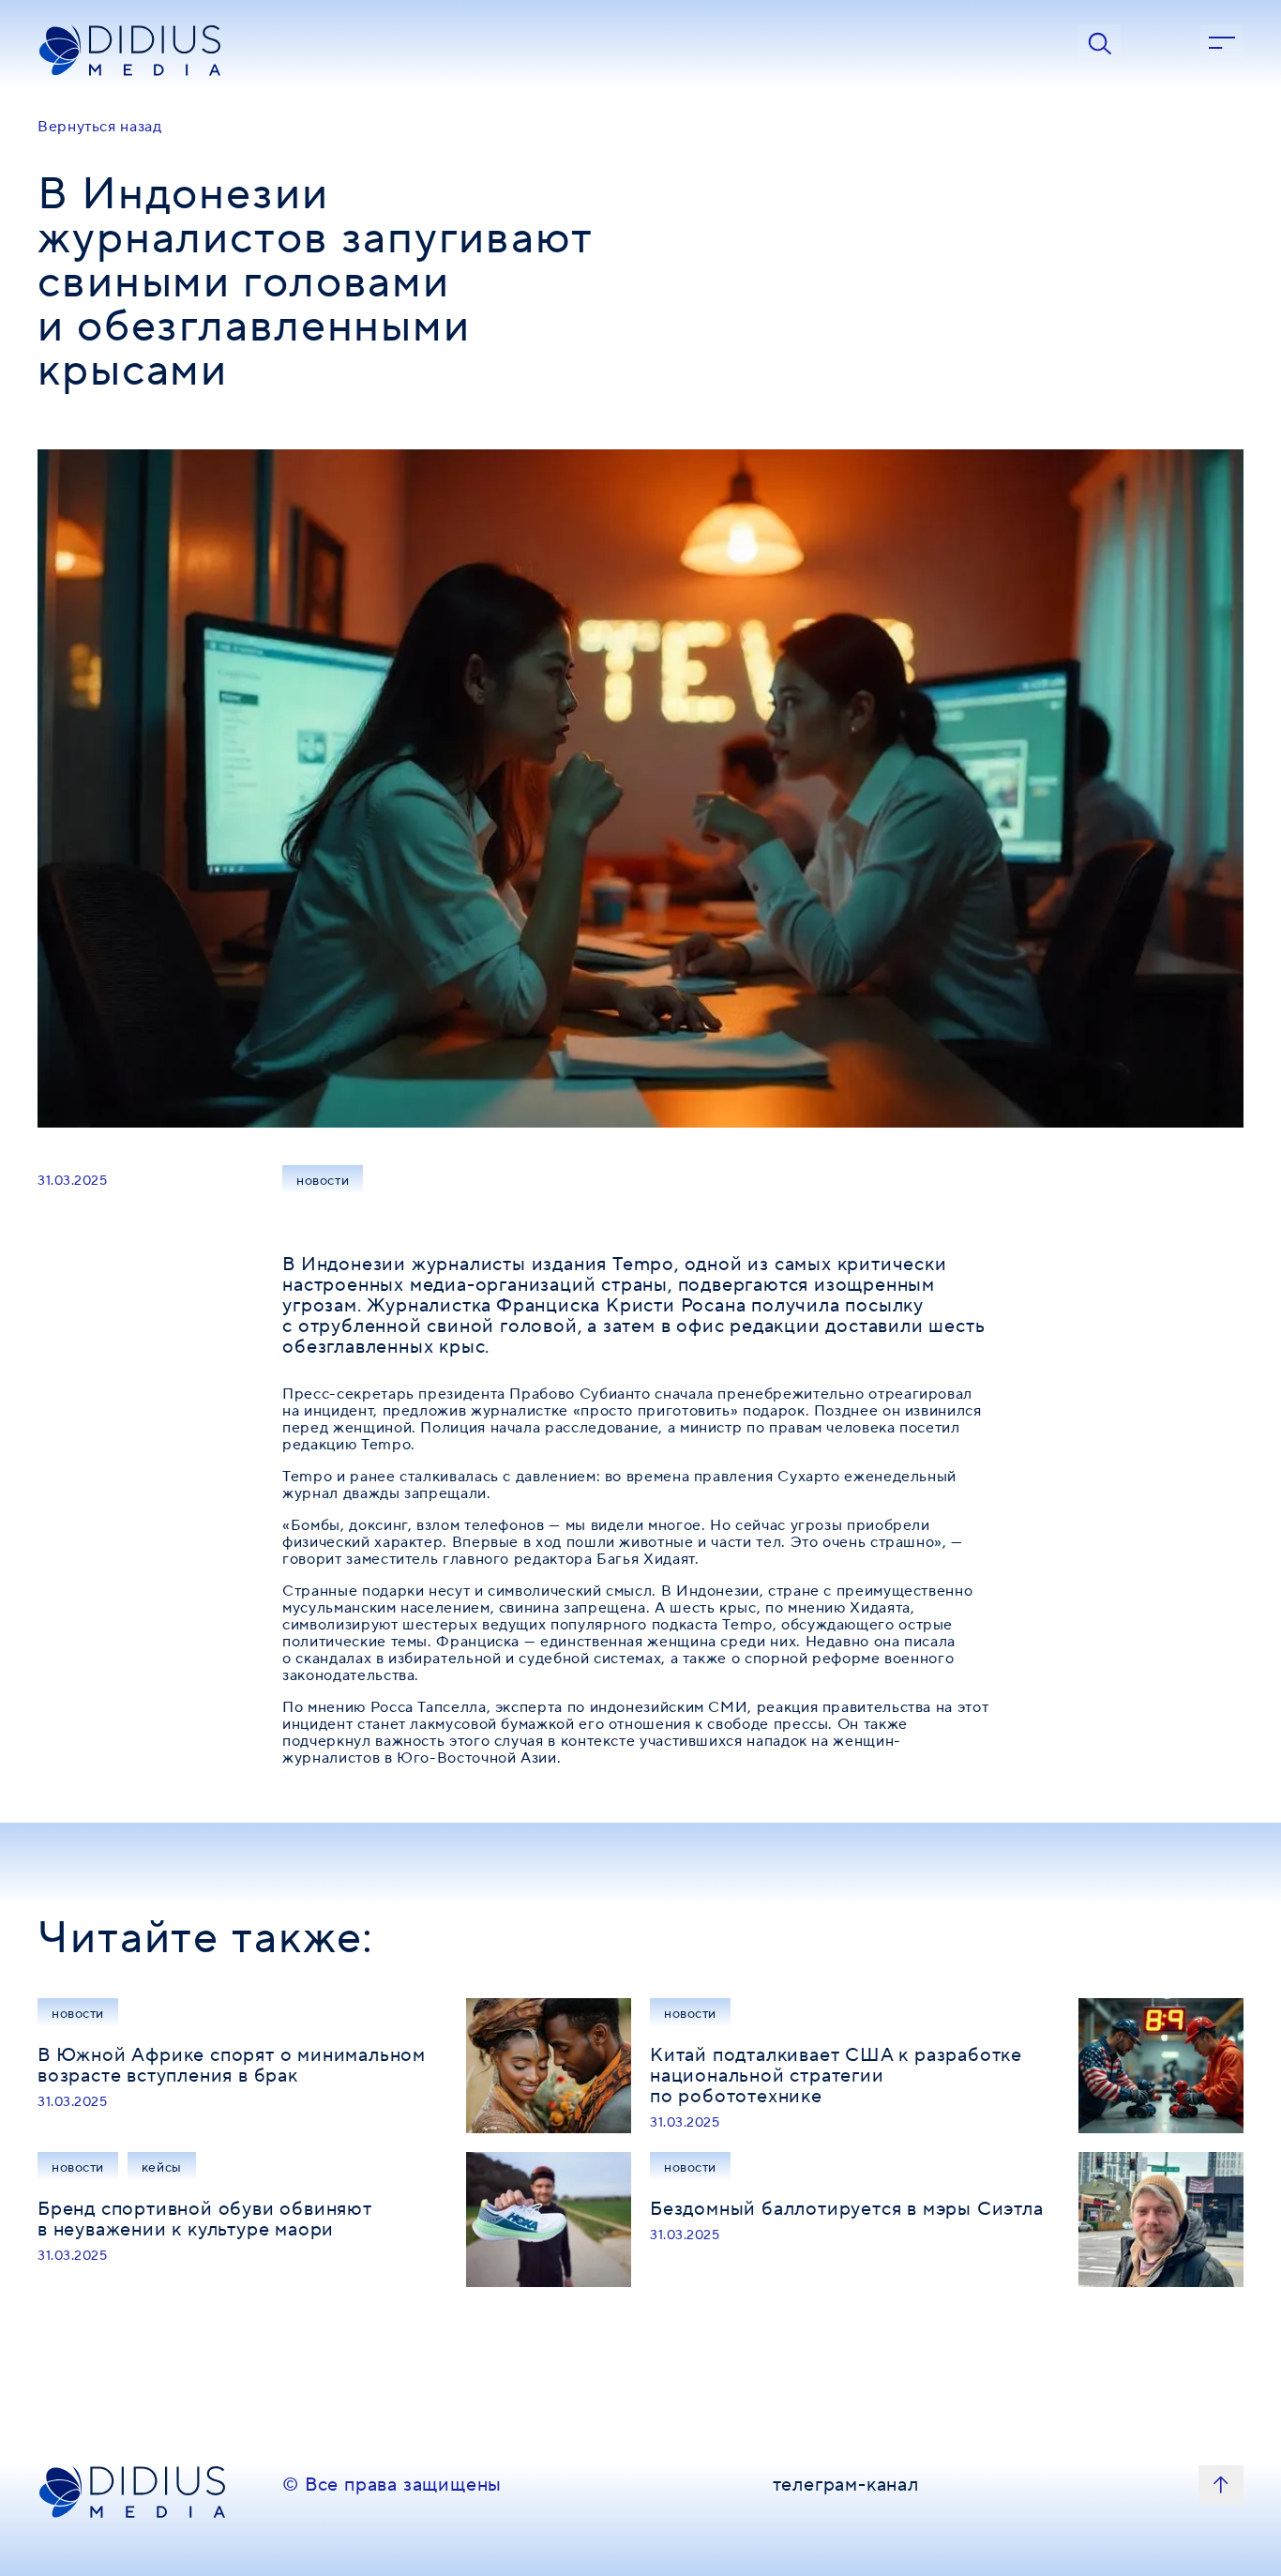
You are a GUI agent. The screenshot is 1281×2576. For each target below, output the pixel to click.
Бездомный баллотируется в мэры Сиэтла (847, 2209)
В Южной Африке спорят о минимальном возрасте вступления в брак (232, 2066)
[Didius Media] (151, 51)
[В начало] (1221, 2485)
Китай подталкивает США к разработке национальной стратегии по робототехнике (836, 2076)
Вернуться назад (100, 127)
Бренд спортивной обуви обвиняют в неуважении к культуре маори (205, 2220)
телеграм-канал (846, 2486)
